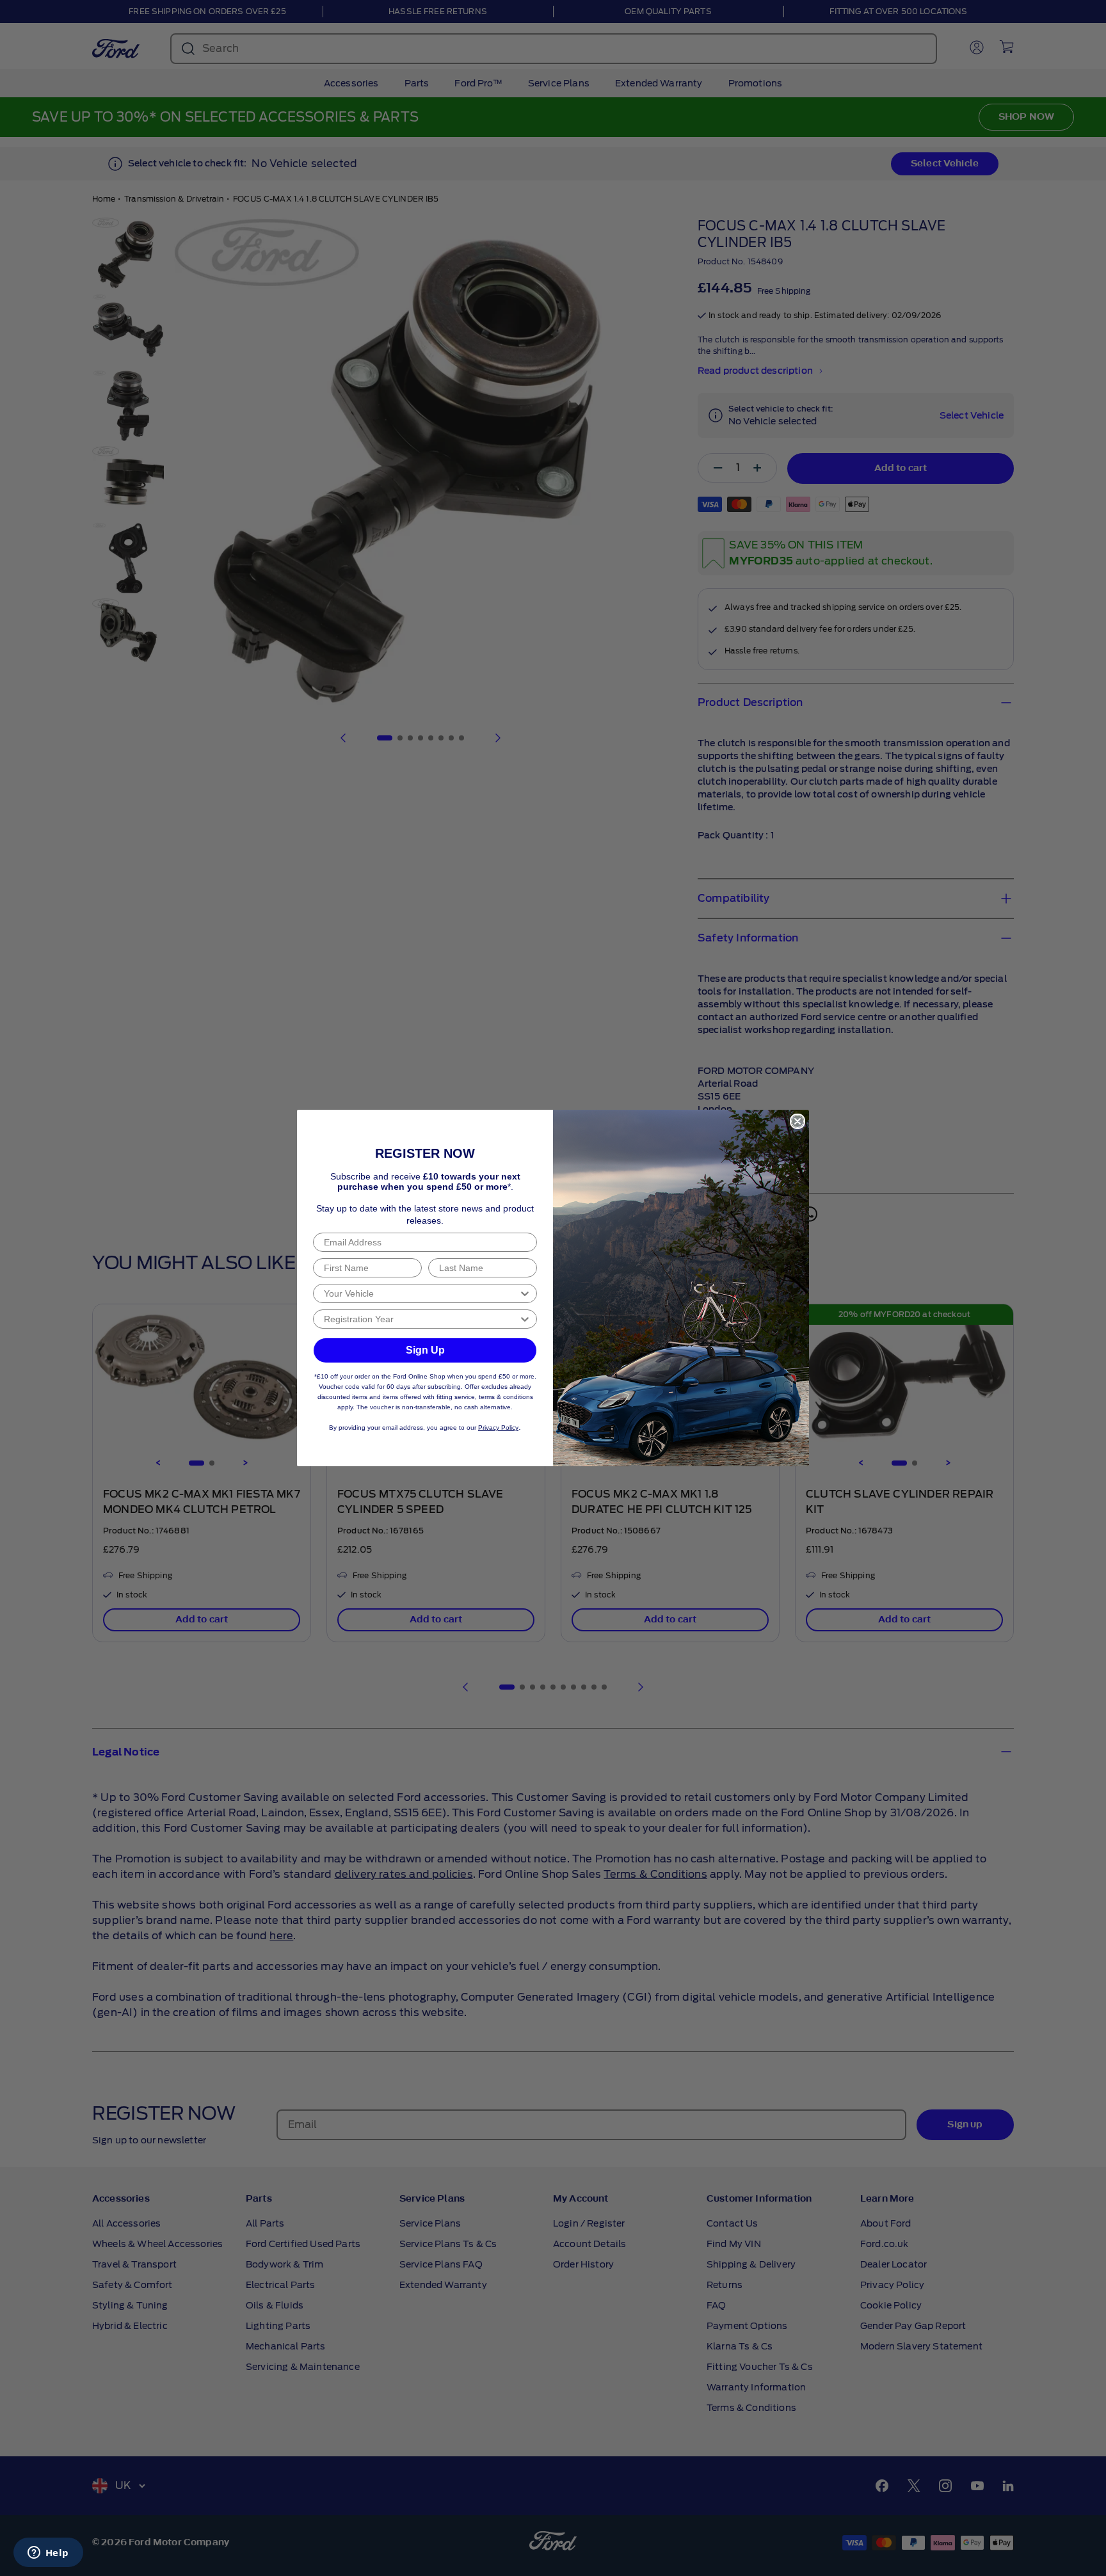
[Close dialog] (797, 1121)
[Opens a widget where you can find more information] (48, 2554)
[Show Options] (525, 1293)
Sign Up (425, 1350)
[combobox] (421, 1293)
